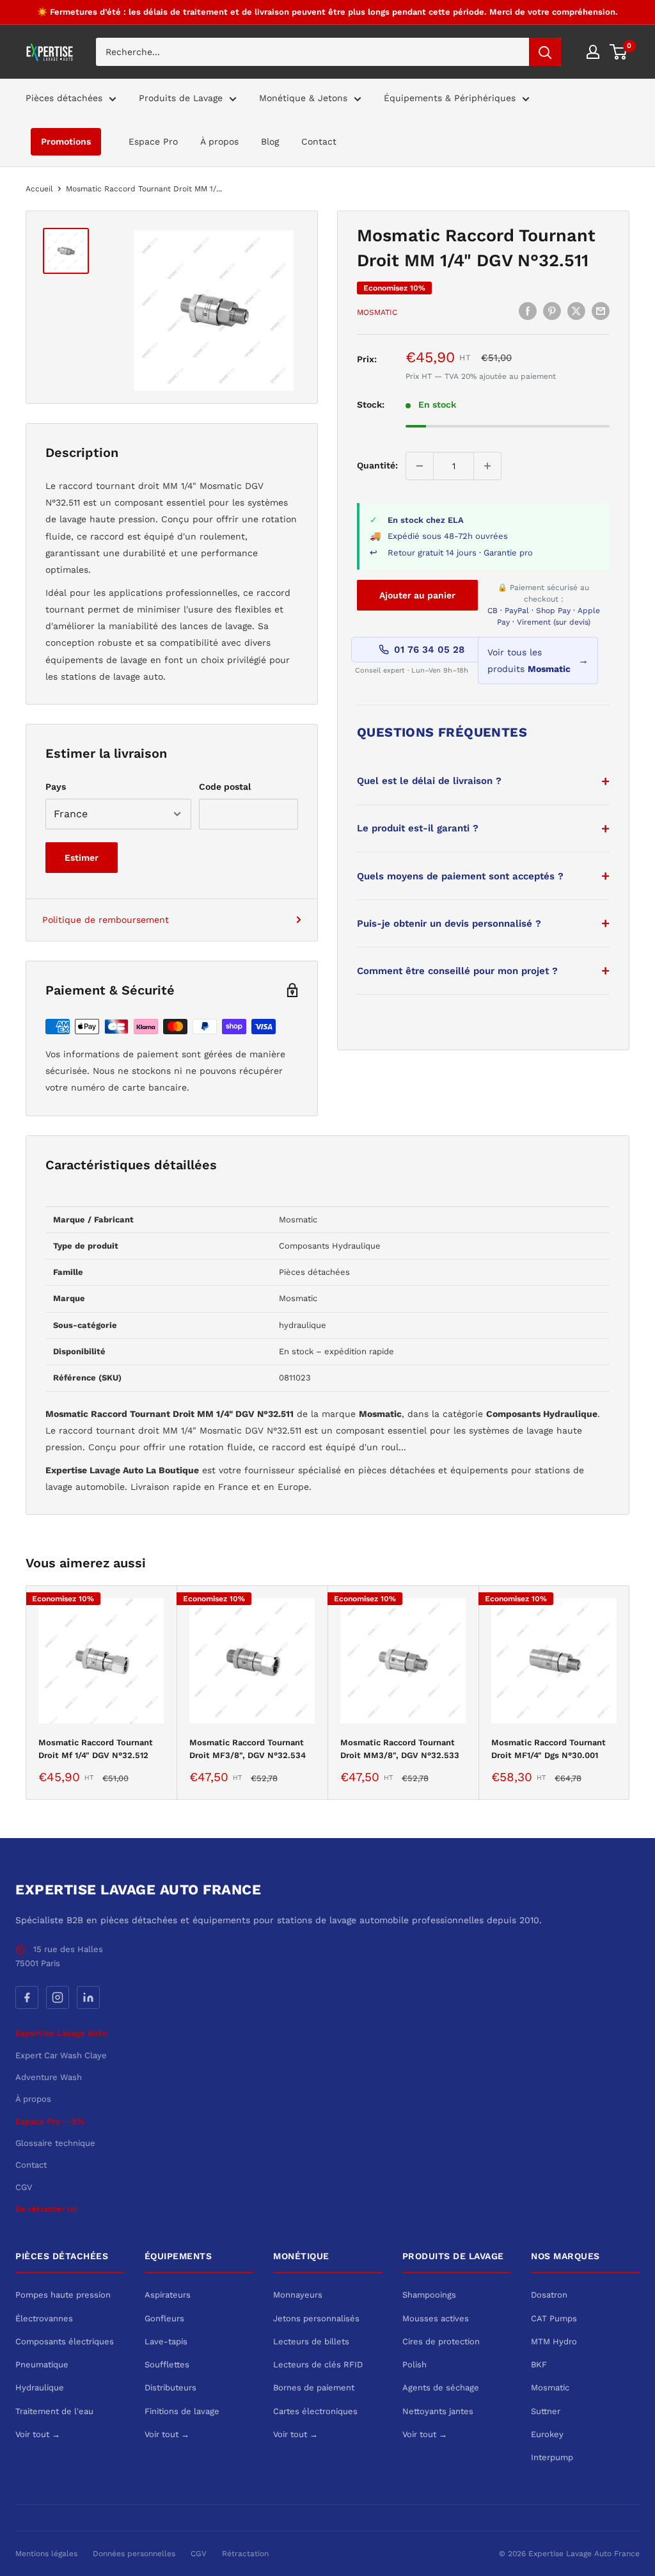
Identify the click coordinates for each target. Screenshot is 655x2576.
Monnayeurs (298, 2295)
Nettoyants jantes (438, 2411)
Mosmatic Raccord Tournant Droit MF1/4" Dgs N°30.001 (548, 1749)
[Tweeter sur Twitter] (576, 311)
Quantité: (377, 465)
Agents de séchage (441, 2388)
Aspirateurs (168, 2295)
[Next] (630, 1692)
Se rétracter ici (46, 2209)
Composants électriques (65, 2341)
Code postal (225, 787)
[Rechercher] (545, 52)
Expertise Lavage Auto (61, 2033)
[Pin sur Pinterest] (552, 311)
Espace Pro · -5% (50, 2121)
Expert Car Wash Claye (61, 2055)
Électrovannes (44, 2318)
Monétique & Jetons (303, 98)
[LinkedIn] (88, 1997)
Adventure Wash (49, 2077)
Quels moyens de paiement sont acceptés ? (460, 876)
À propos (219, 141)
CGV (24, 2187)
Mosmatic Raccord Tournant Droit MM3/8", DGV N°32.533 (400, 1749)
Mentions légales (46, 2554)
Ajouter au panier (417, 595)
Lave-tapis (166, 2341)
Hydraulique (40, 2388)
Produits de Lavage (181, 98)
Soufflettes (167, 2364)
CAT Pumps (554, 2318)
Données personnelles (134, 2554)
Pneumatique (42, 2364)
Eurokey (547, 2434)
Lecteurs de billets (311, 2341)
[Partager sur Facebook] (528, 311)
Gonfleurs (164, 2318)
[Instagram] (58, 1997)
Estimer (82, 858)
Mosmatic (377, 312)
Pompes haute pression (63, 2295)
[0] (619, 52)
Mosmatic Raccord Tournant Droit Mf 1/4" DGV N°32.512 (96, 1749)
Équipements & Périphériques (450, 98)
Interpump (552, 2457)
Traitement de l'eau (54, 2411)
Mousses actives (436, 2318)
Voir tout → (38, 2434)
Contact (319, 141)
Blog (270, 141)
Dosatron (549, 2295)
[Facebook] (27, 1997)
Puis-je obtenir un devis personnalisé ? (449, 924)
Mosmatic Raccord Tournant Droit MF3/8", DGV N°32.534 (248, 1749)
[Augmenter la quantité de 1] (487, 466)
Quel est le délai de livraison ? (429, 781)
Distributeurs (170, 2388)
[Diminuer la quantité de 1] (420, 466)
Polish (414, 2364)
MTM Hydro (554, 2341)
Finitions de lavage (182, 2411)
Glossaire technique (55, 2143)
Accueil (39, 189)
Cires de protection (441, 2341)
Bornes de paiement (314, 2388)
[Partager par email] (601, 311)
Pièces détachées (64, 98)
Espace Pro (153, 141)
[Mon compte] (593, 52)
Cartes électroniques (315, 2411)
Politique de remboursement (106, 920)
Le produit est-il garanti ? (418, 828)
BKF (539, 2364)
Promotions (66, 141)
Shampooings (429, 2295)
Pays (56, 787)
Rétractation (245, 2554)
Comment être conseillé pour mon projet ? (457, 971)
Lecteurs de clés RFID (318, 2364)
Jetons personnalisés (316, 2318)
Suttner (546, 2411)
